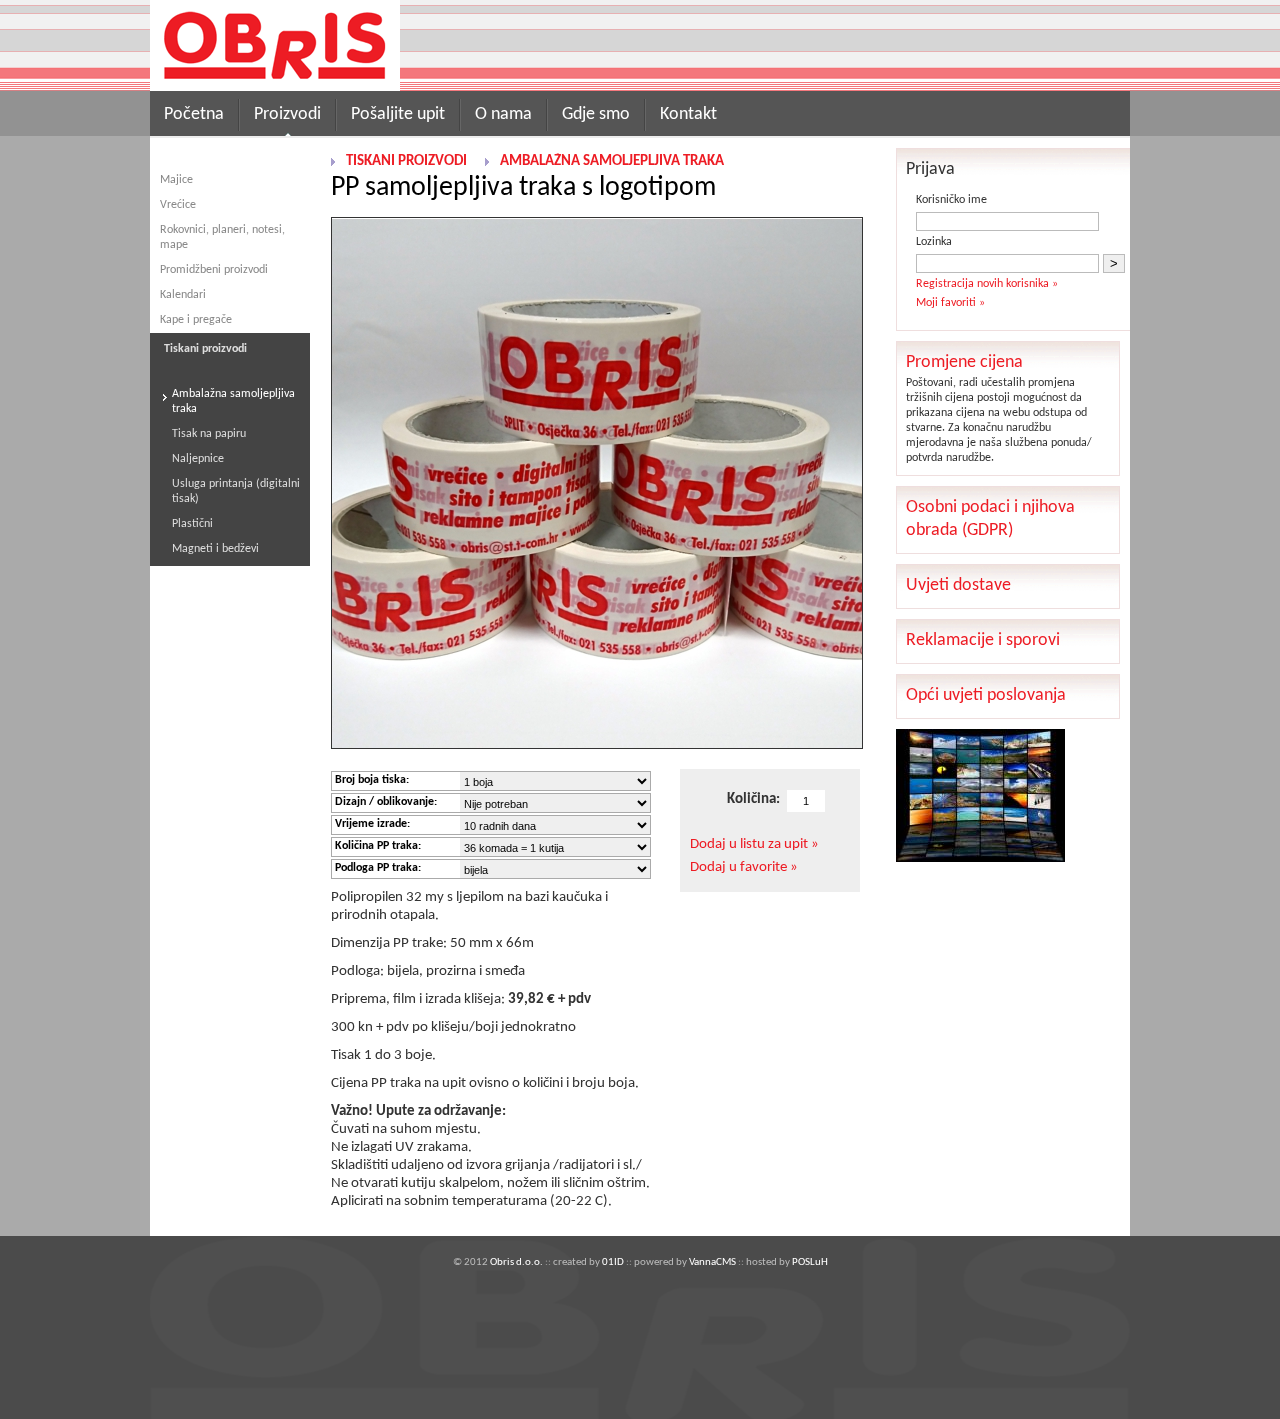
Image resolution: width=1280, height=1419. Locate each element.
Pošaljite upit (398, 114)
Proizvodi (287, 114)
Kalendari (183, 295)
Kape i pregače (196, 320)
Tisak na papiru (209, 434)
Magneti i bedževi (215, 549)
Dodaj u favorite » (744, 867)
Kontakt (688, 114)
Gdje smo (596, 114)
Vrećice (178, 205)
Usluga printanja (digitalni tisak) (236, 491)
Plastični (192, 524)
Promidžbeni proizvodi (214, 270)
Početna (194, 114)
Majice (176, 180)
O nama (503, 114)
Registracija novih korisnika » (987, 284)
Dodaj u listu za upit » (754, 844)
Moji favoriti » (950, 303)
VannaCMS (712, 1262)
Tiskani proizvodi (406, 161)
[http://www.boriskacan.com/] (980, 858)
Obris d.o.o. (516, 1262)
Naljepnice (198, 459)
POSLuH (810, 1262)
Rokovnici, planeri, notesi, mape (222, 237)
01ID (613, 1262)
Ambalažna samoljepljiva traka (233, 401)
